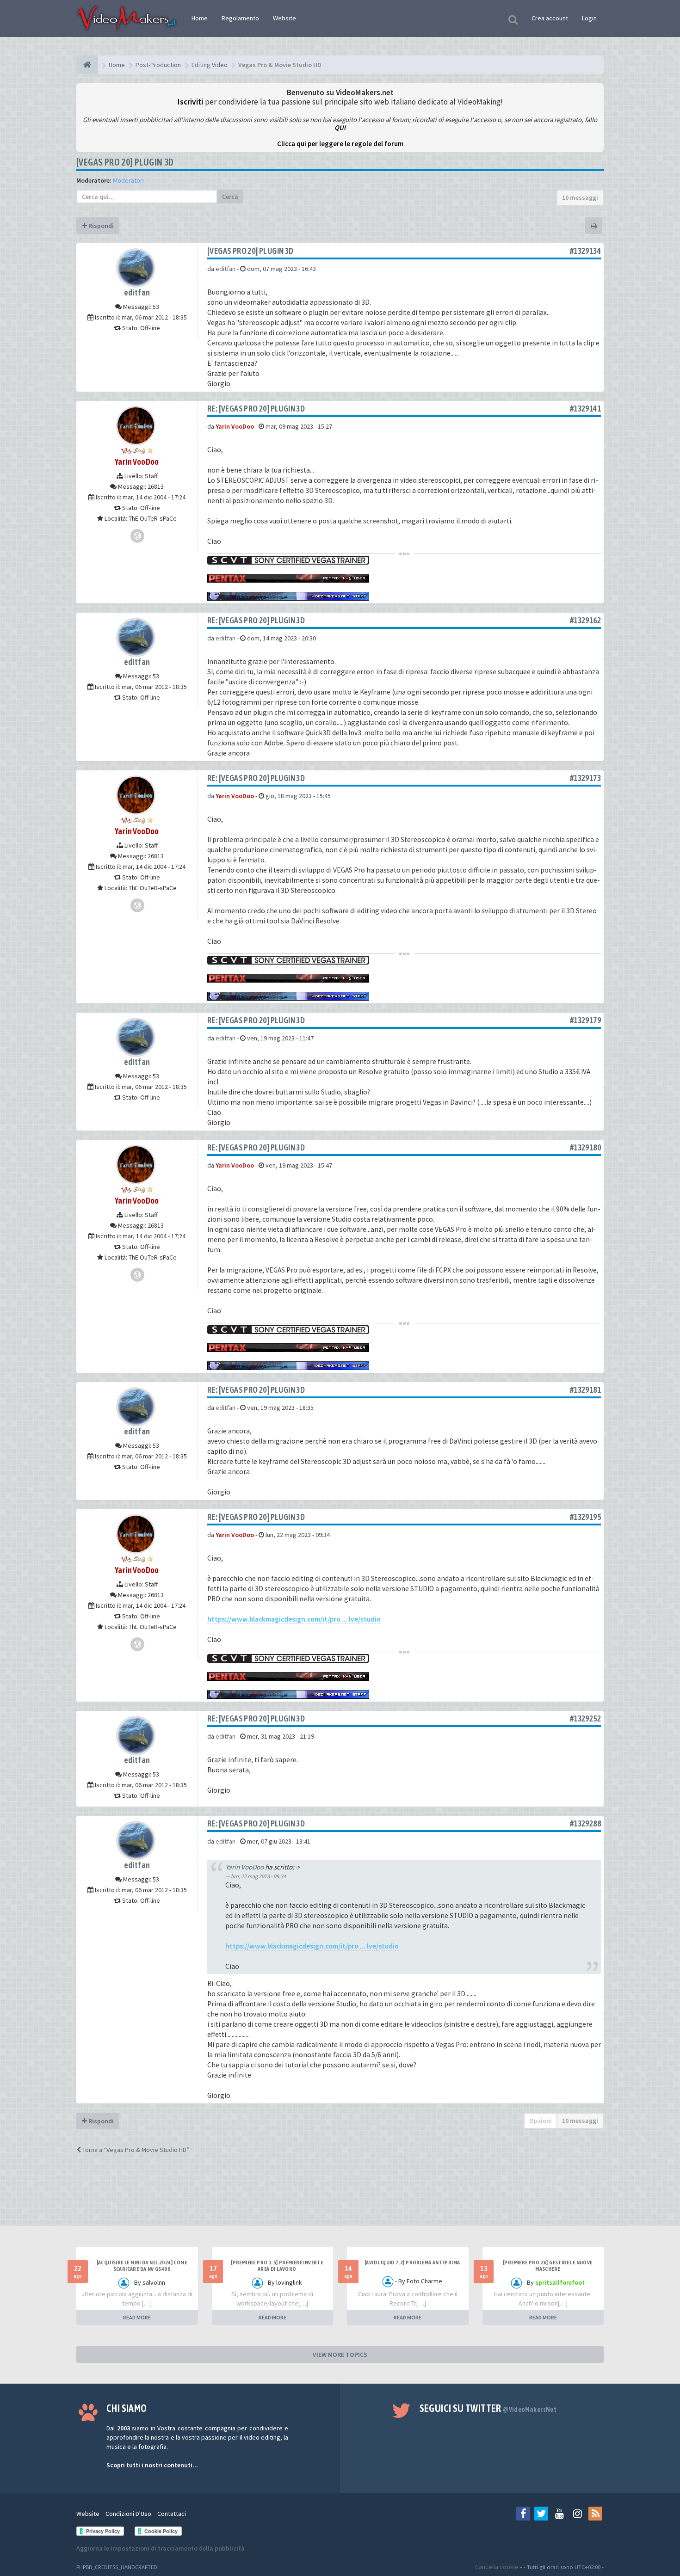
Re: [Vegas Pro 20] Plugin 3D (256, 409)
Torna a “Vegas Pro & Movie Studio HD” (135, 2150)
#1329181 (585, 1390)
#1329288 (585, 1823)
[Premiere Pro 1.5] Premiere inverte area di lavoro (277, 2266)
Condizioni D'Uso (128, 2514)
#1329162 (585, 620)
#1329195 (585, 1517)
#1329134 (585, 251)
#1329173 (585, 778)
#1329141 (585, 409)
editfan (137, 292)
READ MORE (137, 2317)
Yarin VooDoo (137, 462)
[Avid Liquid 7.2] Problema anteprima (412, 2262)
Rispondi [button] (100, 226)
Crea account (550, 18)
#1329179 (585, 1020)
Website (284, 18)
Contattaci (172, 2514)
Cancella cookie (497, 2567)
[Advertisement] (340, 2198)
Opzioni (541, 2121)
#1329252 (585, 1718)
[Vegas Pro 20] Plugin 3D (125, 162)
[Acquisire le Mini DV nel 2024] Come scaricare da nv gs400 (142, 2266)
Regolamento (240, 18)
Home (200, 18)
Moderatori (128, 180)
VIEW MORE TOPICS (340, 2355)
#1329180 (585, 1147)
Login (589, 18)
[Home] (87, 65)
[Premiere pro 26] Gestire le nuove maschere (548, 2266)
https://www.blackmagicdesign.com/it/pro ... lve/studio (294, 1619)
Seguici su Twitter (488, 2408)
